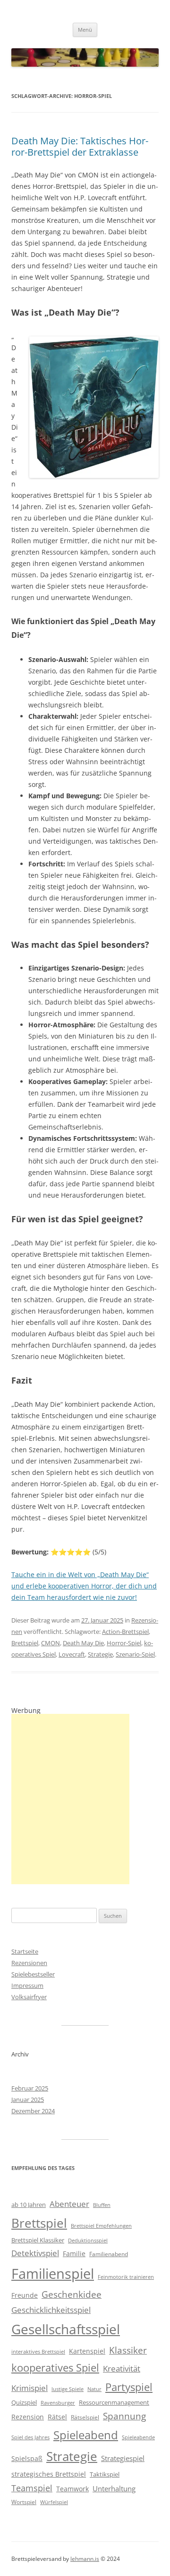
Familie (74, 2254)
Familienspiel (53, 2274)
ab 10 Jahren (29, 2205)
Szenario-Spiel (135, 1654)
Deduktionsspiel (88, 2241)
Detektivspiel (35, 2253)
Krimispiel (30, 2388)
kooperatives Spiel (55, 2368)
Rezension (28, 2417)
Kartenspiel (87, 2351)
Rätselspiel (85, 2417)
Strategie (100, 1654)
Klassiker (128, 2350)
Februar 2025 (30, 2088)
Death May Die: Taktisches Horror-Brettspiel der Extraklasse (80, 146)
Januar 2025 (28, 2100)
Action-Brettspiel (125, 1632)
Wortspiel (24, 2502)
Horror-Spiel (124, 1643)
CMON (51, 1643)
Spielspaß (27, 2458)
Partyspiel (129, 2387)
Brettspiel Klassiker (38, 2240)
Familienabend (109, 2254)
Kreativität (122, 2369)
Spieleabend (86, 2435)
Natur (94, 2389)
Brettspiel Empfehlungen (101, 2226)
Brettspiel (25, 1643)
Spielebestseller (33, 1974)
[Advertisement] (70, 1799)
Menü (85, 30)
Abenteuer (69, 2204)
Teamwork (72, 2489)
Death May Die (83, 1643)
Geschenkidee (72, 2294)
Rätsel (57, 2417)
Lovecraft (72, 1654)
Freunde (25, 2295)
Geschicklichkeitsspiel (51, 2310)
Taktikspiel (105, 2474)
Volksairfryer (29, 1997)
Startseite (25, 1951)
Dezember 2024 (33, 2111)
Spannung (124, 2416)
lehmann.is (85, 2559)
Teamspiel (32, 2488)
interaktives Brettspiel (38, 2352)
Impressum (27, 1985)
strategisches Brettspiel (49, 2474)
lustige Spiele (68, 2389)
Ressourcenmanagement (114, 2402)
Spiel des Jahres (30, 2437)
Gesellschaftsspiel (66, 2329)
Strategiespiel (123, 2458)
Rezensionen (29, 1963)
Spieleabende (138, 2437)
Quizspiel (24, 2402)
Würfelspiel (54, 2502)
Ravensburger (58, 2403)
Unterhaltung (114, 2488)
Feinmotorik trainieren (126, 2277)
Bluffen (102, 2205)
